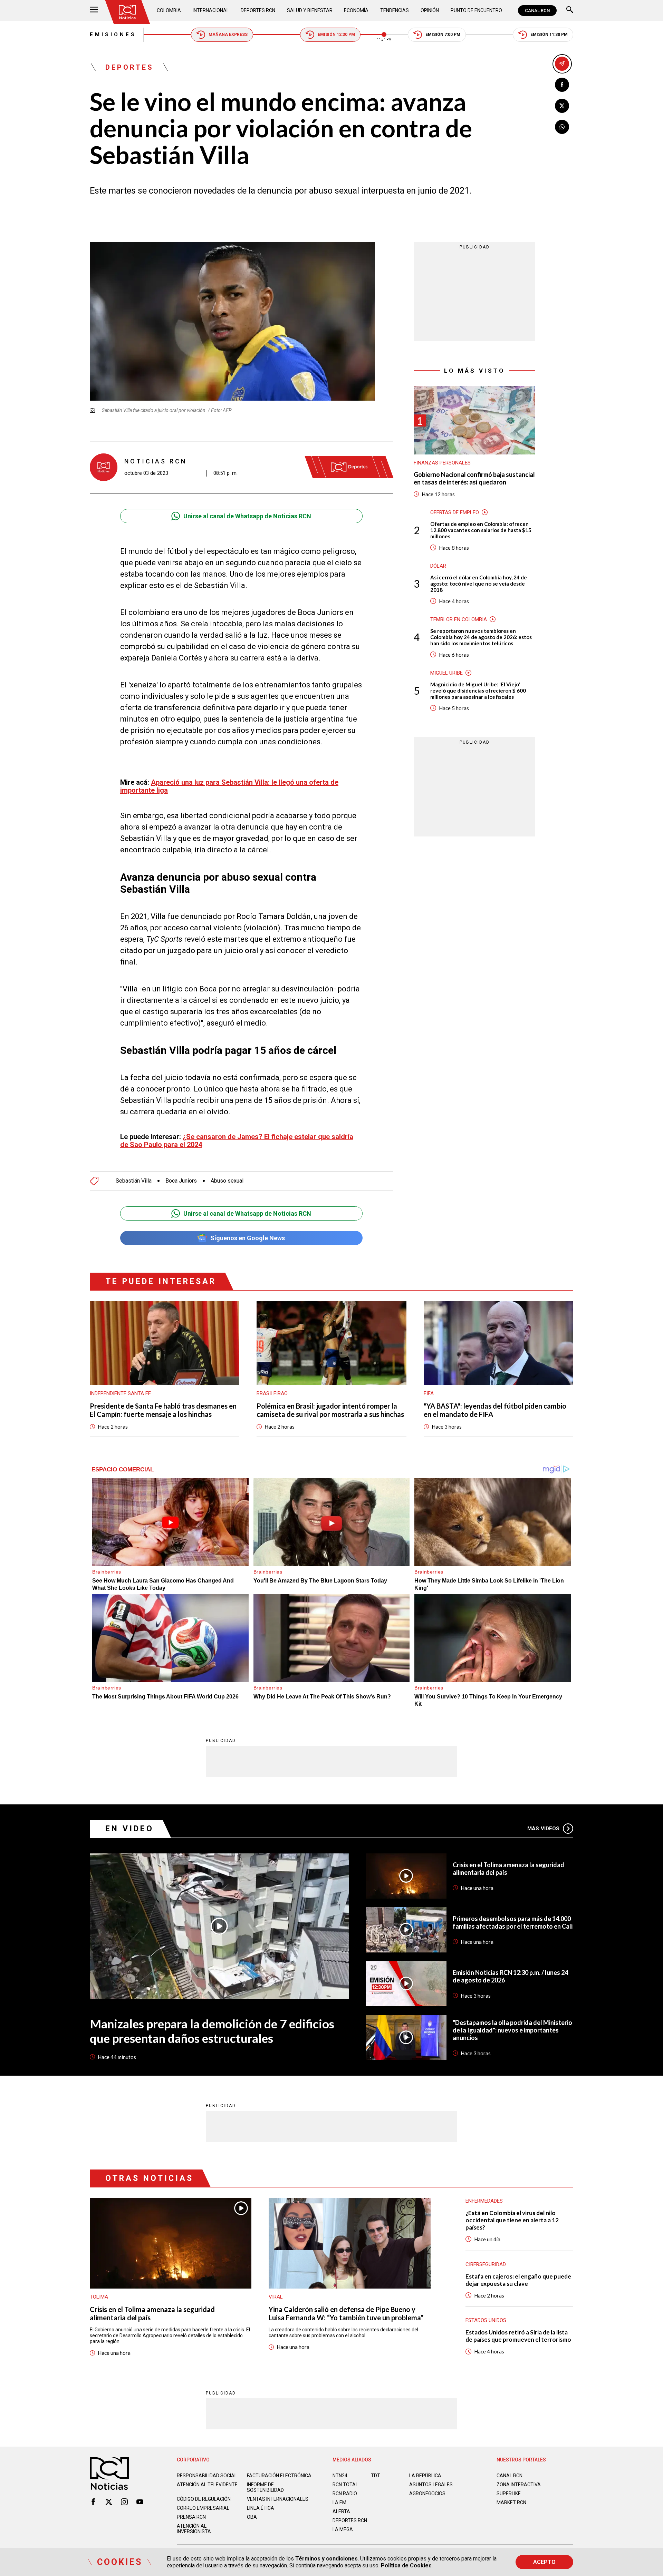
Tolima (99, 2297)
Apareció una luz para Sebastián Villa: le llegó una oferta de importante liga (229, 786)
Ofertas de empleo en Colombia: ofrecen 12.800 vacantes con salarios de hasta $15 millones (481, 530)
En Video (129, 1829)
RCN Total (345, 2485)
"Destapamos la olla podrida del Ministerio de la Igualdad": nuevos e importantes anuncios (512, 2030)
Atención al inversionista (194, 2529)
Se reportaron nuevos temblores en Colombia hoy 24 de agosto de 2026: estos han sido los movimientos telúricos (481, 637)
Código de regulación (204, 2499)
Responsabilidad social (207, 2476)
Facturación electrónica (279, 2476)
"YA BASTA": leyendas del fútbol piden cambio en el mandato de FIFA (495, 1410)
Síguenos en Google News (248, 1238)
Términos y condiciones (326, 2559)
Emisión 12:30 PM (336, 35)
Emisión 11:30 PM (549, 35)
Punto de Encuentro (476, 10)
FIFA (429, 1393)
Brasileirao (272, 1393)
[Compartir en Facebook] (562, 85)
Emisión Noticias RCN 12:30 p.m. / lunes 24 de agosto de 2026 (510, 1976)
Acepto (544, 2562)
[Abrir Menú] (94, 11)
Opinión (430, 10)
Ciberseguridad (486, 2264)
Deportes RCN (258, 10)
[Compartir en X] (562, 106)
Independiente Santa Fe (120, 1393)
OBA (252, 2517)
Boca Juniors (181, 1181)
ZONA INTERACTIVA (519, 2485)
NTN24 (340, 2476)
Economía (356, 10)
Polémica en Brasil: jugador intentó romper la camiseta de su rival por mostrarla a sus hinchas (330, 1410)
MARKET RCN (511, 2502)
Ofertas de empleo (455, 512)
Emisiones (113, 35)
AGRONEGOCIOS (427, 2494)
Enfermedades (484, 2201)
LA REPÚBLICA (425, 2476)
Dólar (438, 566)
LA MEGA (343, 2529)
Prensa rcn (191, 2517)
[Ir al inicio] (127, 12)
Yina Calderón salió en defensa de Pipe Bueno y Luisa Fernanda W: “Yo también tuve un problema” (346, 2313)
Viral (276, 2297)
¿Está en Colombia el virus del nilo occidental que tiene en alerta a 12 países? (512, 2220)
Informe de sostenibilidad (265, 2487)
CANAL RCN (537, 11)
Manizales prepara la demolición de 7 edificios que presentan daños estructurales (212, 2031)
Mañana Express (228, 35)
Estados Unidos (486, 2320)
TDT (376, 2476)
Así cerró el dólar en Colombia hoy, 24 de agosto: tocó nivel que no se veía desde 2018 (479, 584)
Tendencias (395, 10)
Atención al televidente (207, 2485)
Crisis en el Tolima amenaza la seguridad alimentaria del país (508, 1869)
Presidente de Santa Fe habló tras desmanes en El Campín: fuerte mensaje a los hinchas (163, 1410)
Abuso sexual (227, 1181)
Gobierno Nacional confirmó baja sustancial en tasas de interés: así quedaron (474, 478)
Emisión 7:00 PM (443, 35)
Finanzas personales (442, 463)
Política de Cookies (406, 2565)
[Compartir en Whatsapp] (562, 127)
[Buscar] (570, 11)
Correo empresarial (203, 2508)
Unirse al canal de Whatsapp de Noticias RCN (247, 516)
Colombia (169, 10)
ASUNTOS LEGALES (431, 2485)
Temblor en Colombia (459, 619)
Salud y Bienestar (310, 10)
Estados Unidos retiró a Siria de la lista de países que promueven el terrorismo (518, 2336)
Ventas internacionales (278, 2499)
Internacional (211, 10)
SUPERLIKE (509, 2494)
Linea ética (261, 2508)
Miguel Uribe (446, 673)
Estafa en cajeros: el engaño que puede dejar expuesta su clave (518, 2280)
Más (543, 1829)
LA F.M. (340, 2502)
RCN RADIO (345, 2494)
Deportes (129, 67)
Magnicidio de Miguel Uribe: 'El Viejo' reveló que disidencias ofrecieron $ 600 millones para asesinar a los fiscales (478, 690)
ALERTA (341, 2511)
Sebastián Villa (134, 1181)
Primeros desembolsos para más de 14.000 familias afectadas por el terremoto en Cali (513, 1922)
